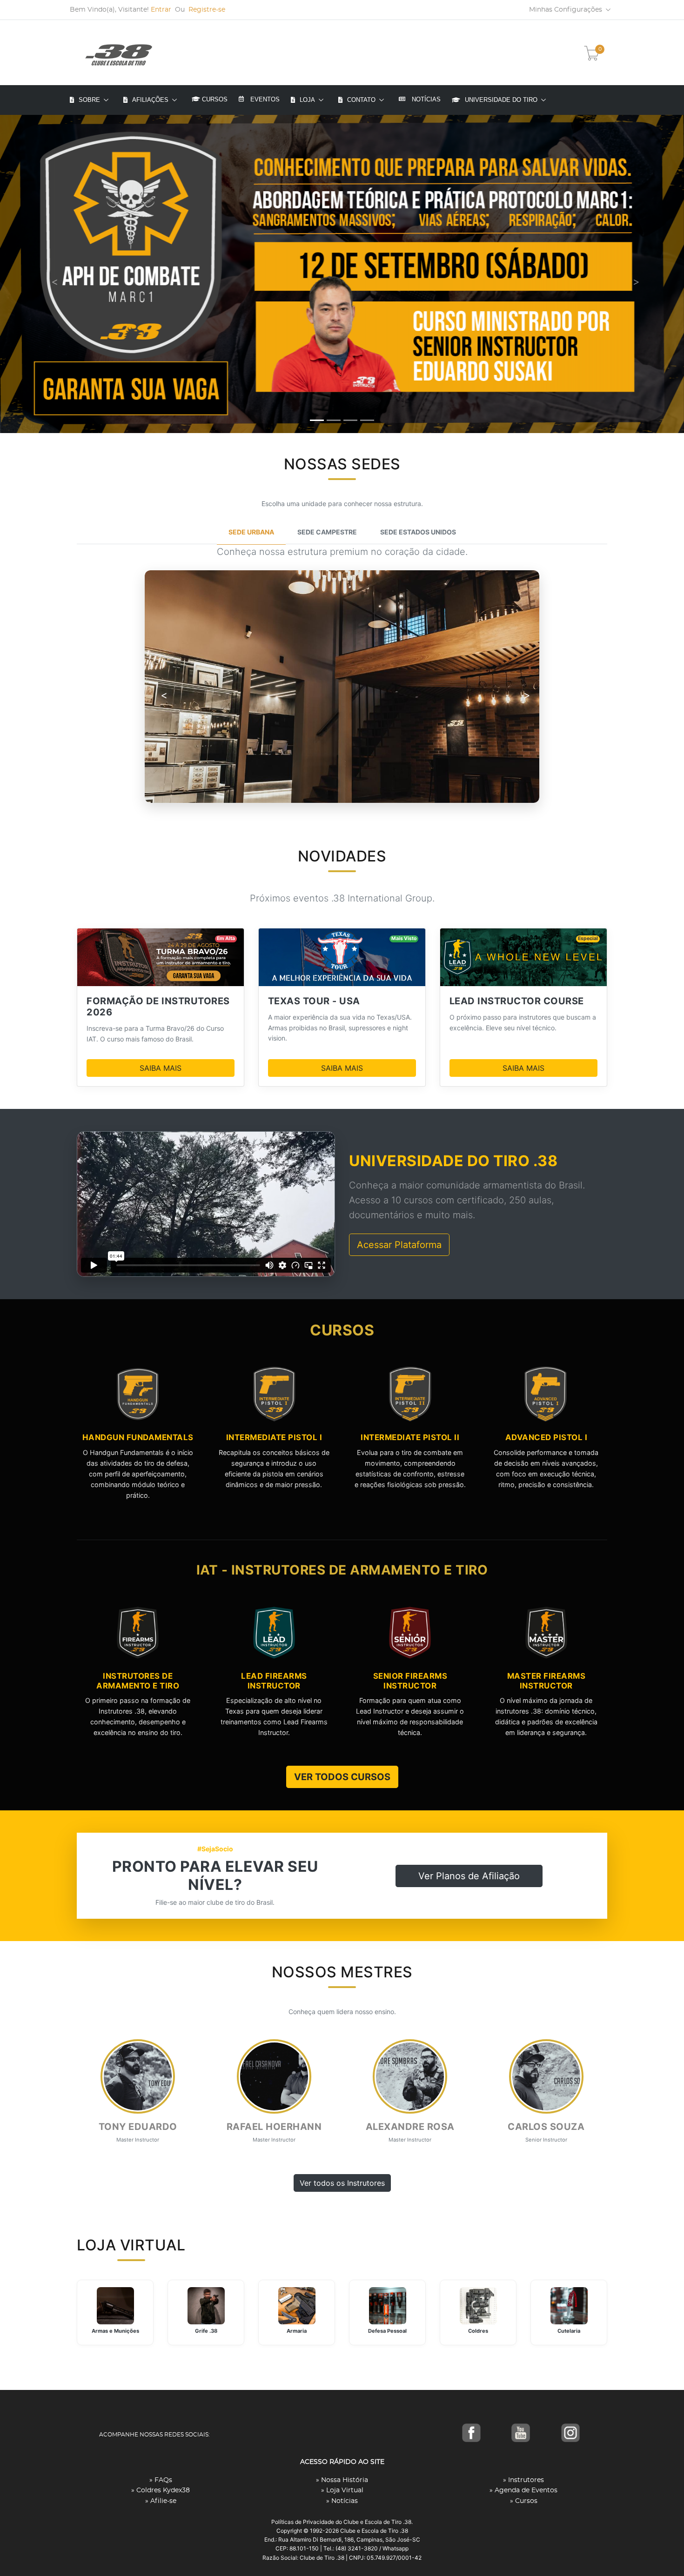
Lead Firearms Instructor (274, 1681)
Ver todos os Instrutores (342, 2183)
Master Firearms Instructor (547, 1681)
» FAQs (161, 2480)
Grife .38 (206, 2331)
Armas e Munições (115, 2331)
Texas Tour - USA (314, 1001)
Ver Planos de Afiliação (469, 1876)
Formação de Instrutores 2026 (158, 1007)
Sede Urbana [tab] (251, 532)
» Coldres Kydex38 (161, 2490)
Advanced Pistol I (547, 1437)
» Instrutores (523, 2480)
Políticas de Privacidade (303, 2522)
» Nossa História (342, 2480)
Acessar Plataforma (399, 1245)
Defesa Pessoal (387, 2331)
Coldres (478, 2331)
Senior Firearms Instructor (410, 1681)
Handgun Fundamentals (138, 1437)
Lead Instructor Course (517, 1001)
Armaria (297, 2331)
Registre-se (207, 10)
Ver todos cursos (342, 1777)
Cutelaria (569, 2331)
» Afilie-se (161, 2501)
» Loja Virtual (342, 2490)
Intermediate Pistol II (410, 1437)
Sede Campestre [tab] (327, 532)
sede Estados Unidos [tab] (418, 532)
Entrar (161, 10)
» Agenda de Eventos (523, 2490)
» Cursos (524, 2501)
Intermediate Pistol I (274, 1437)
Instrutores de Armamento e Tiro (138, 1681)
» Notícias (342, 2501)
